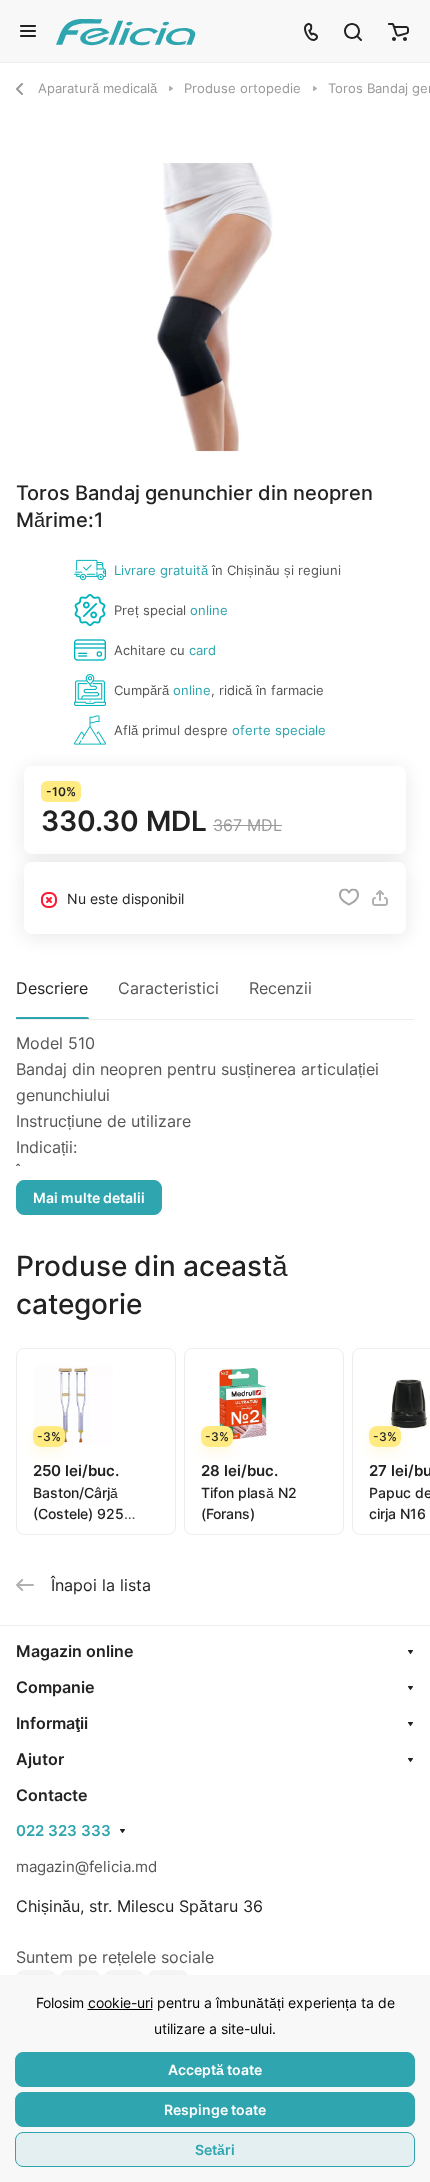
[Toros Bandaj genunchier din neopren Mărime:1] (215, 307)
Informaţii (52, 1723)
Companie (55, 1687)
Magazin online (74, 1651)
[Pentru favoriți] (349, 898)
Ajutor (40, 1759)
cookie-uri (120, 2002)
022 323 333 (63, 1831)
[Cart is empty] (398, 31)
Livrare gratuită (161, 570)
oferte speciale (279, 730)
